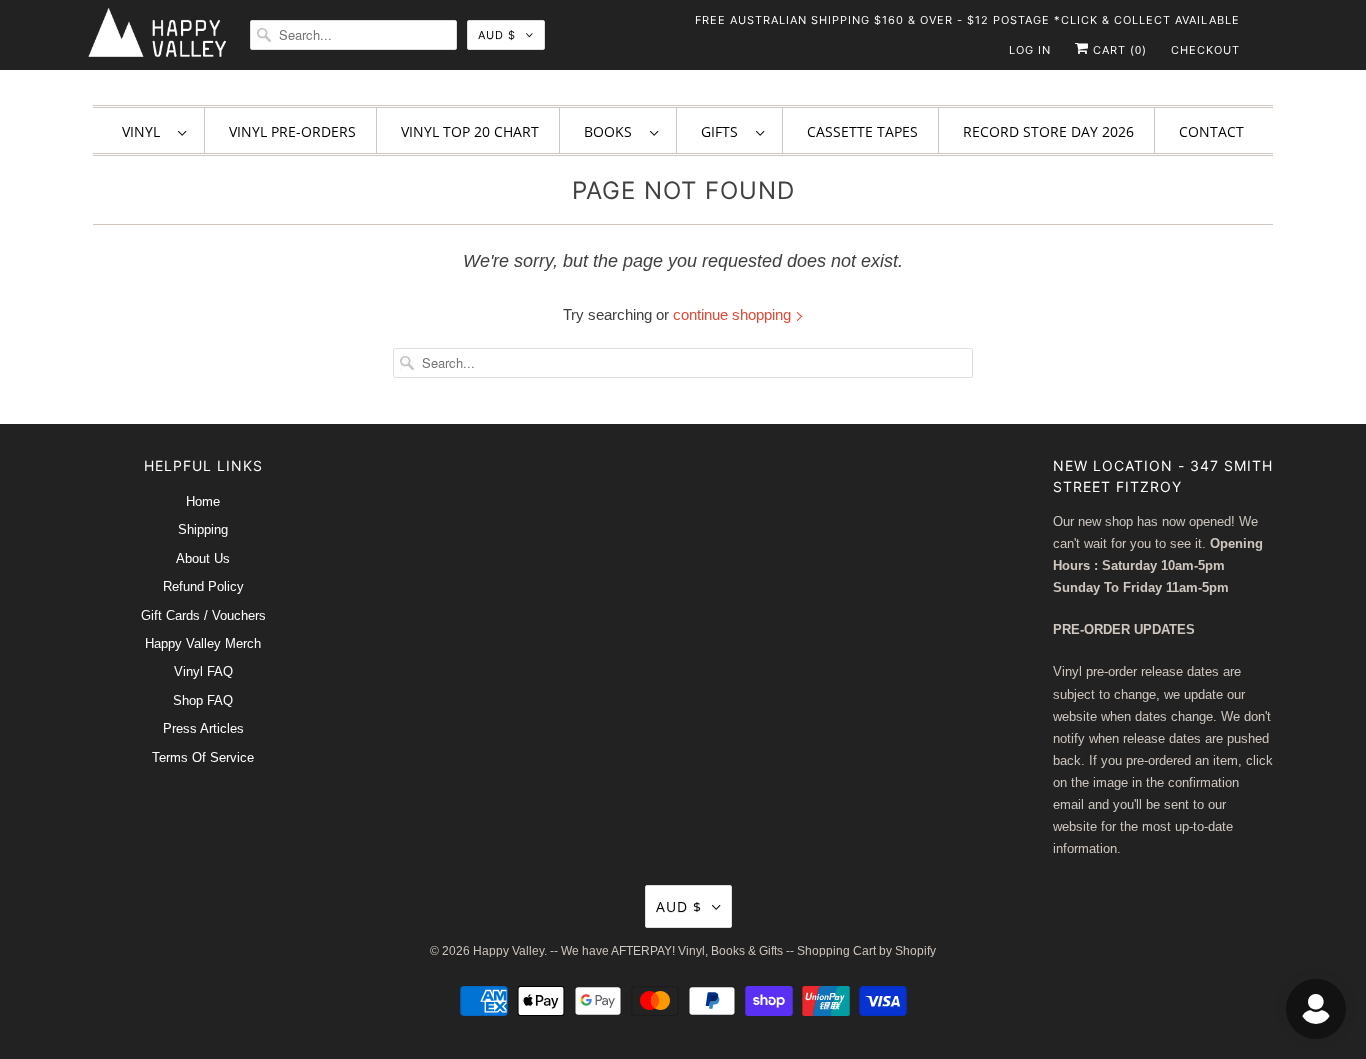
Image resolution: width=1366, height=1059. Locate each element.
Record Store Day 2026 (1048, 131)
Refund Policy (203, 586)
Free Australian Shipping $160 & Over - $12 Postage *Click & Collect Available (967, 20)
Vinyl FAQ (203, 671)
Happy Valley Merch (203, 643)
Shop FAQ (203, 700)
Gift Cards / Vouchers (203, 615)
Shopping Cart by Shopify (866, 951)
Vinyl (145, 131)
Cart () (1118, 50)
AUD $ (497, 35)
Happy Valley (508, 951)
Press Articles (203, 728)
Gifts (723, 131)
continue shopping (734, 314)
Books (612, 131)
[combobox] (353, 35)
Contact (1211, 131)
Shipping (203, 529)
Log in (1030, 50)
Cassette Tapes (862, 131)
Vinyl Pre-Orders (292, 131)
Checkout (1205, 50)
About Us (203, 558)
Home (203, 501)
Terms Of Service (203, 757)
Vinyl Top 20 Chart (470, 131)
